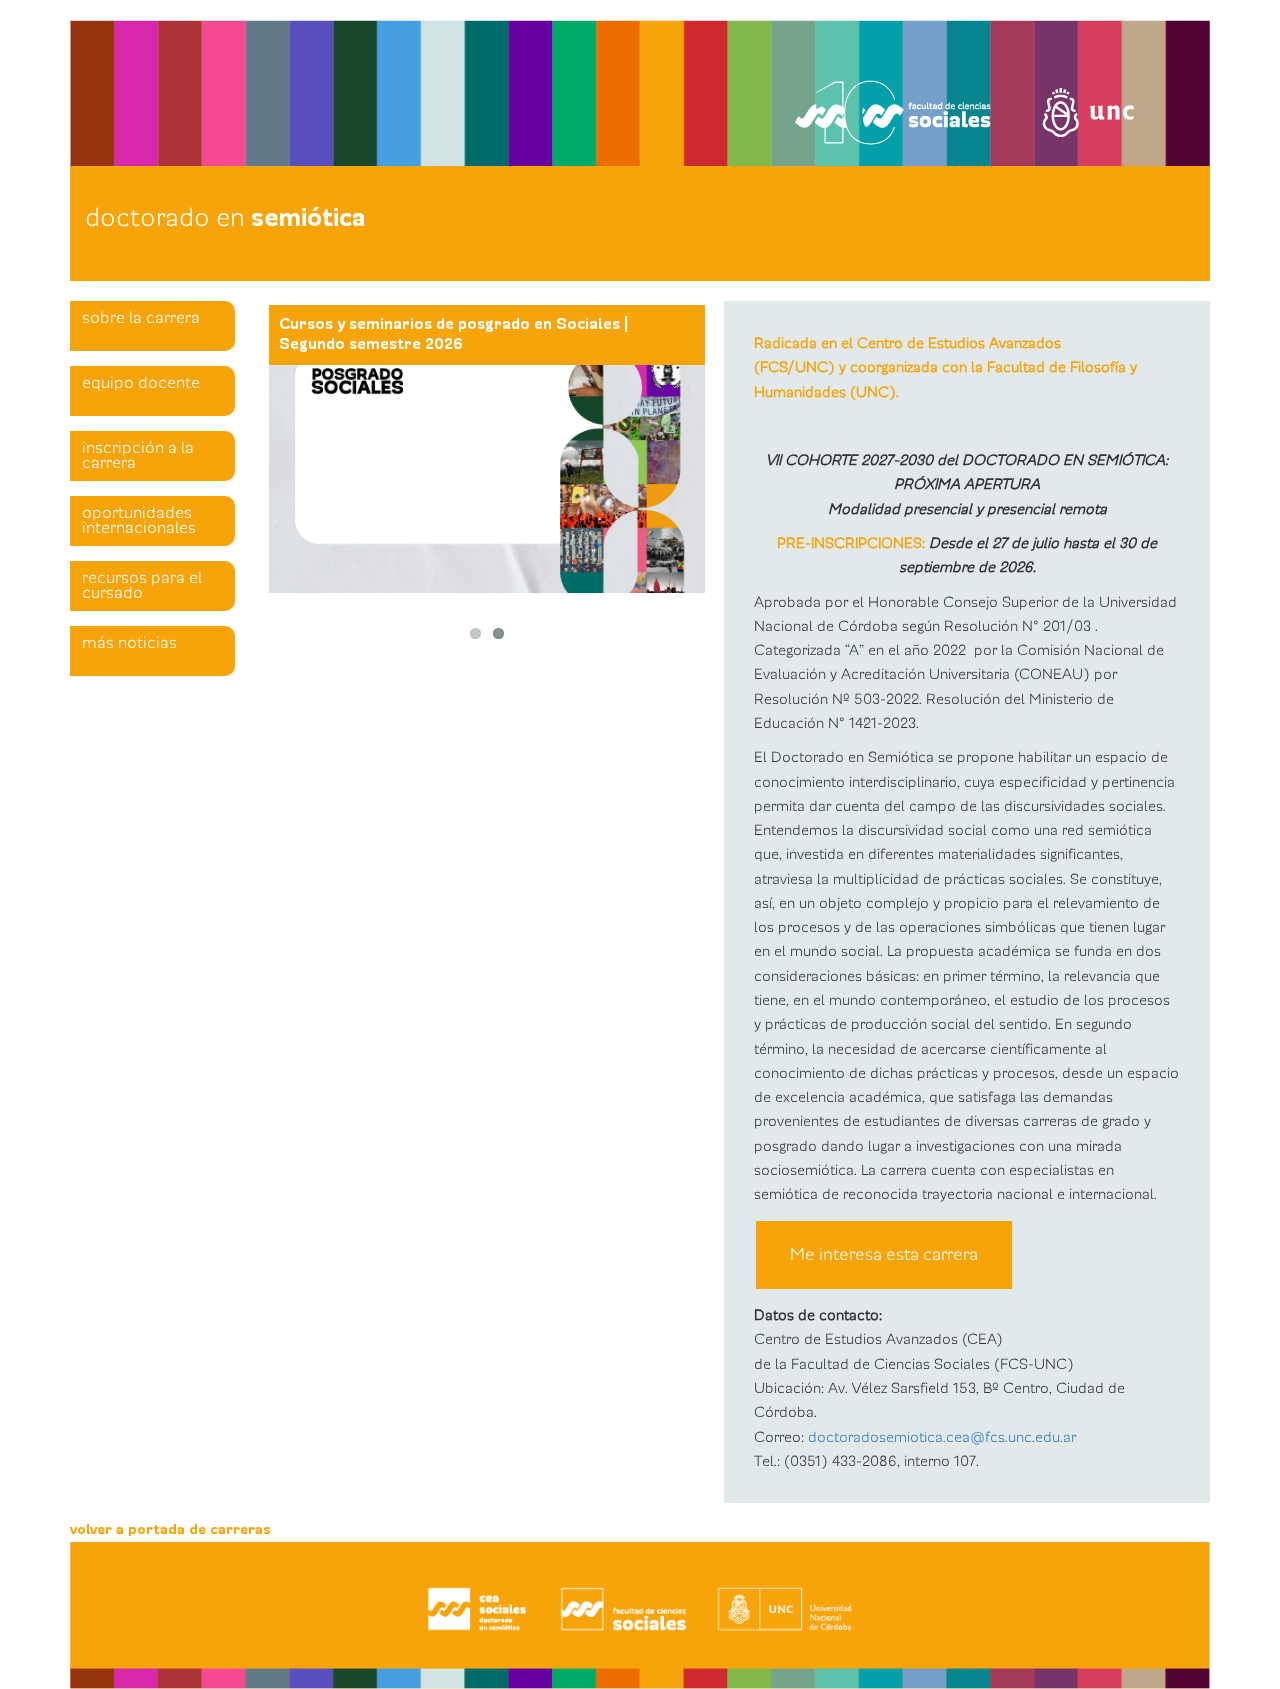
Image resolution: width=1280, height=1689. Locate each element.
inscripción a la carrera (138, 455)
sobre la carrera (141, 318)
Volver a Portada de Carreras (170, 1529)
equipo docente (141, 383)
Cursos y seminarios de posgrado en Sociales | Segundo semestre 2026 (453, 334)
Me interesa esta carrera (884, 1254)
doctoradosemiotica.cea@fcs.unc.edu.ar (942, 1437)
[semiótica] (640, 1615)
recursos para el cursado (142, 585)
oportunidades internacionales (139, 520)
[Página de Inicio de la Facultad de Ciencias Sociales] (323, 86)
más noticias (129, 643)
